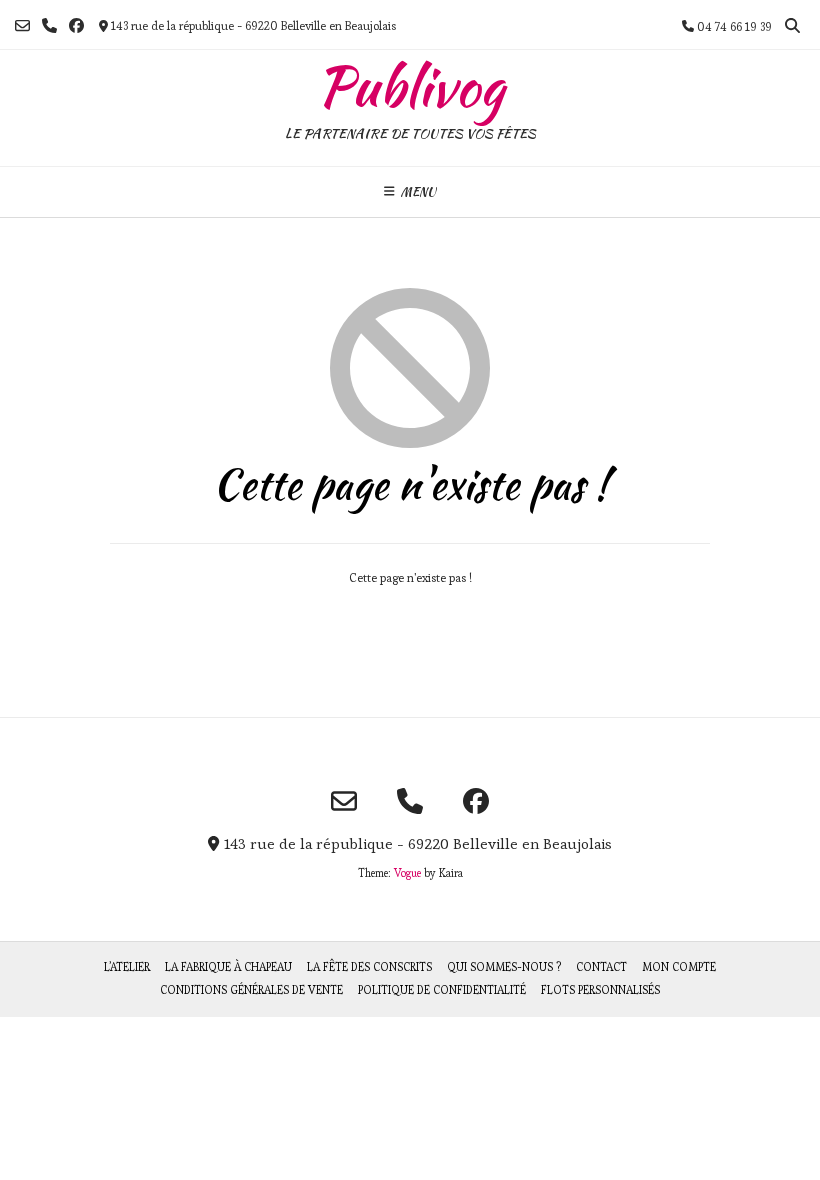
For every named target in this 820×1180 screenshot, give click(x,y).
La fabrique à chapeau (228, 967)
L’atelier (127, 967)
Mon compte (679, 967)
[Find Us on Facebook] (76, 25)
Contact (601, 967)
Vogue (407, 873)
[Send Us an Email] (22, 25)
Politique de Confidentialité (442, 990)
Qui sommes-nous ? (504, 967)
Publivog (410, 87)
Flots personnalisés (600, 990)
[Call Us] (49, 25)
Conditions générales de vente (251, 990)
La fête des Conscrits (369, 967)
